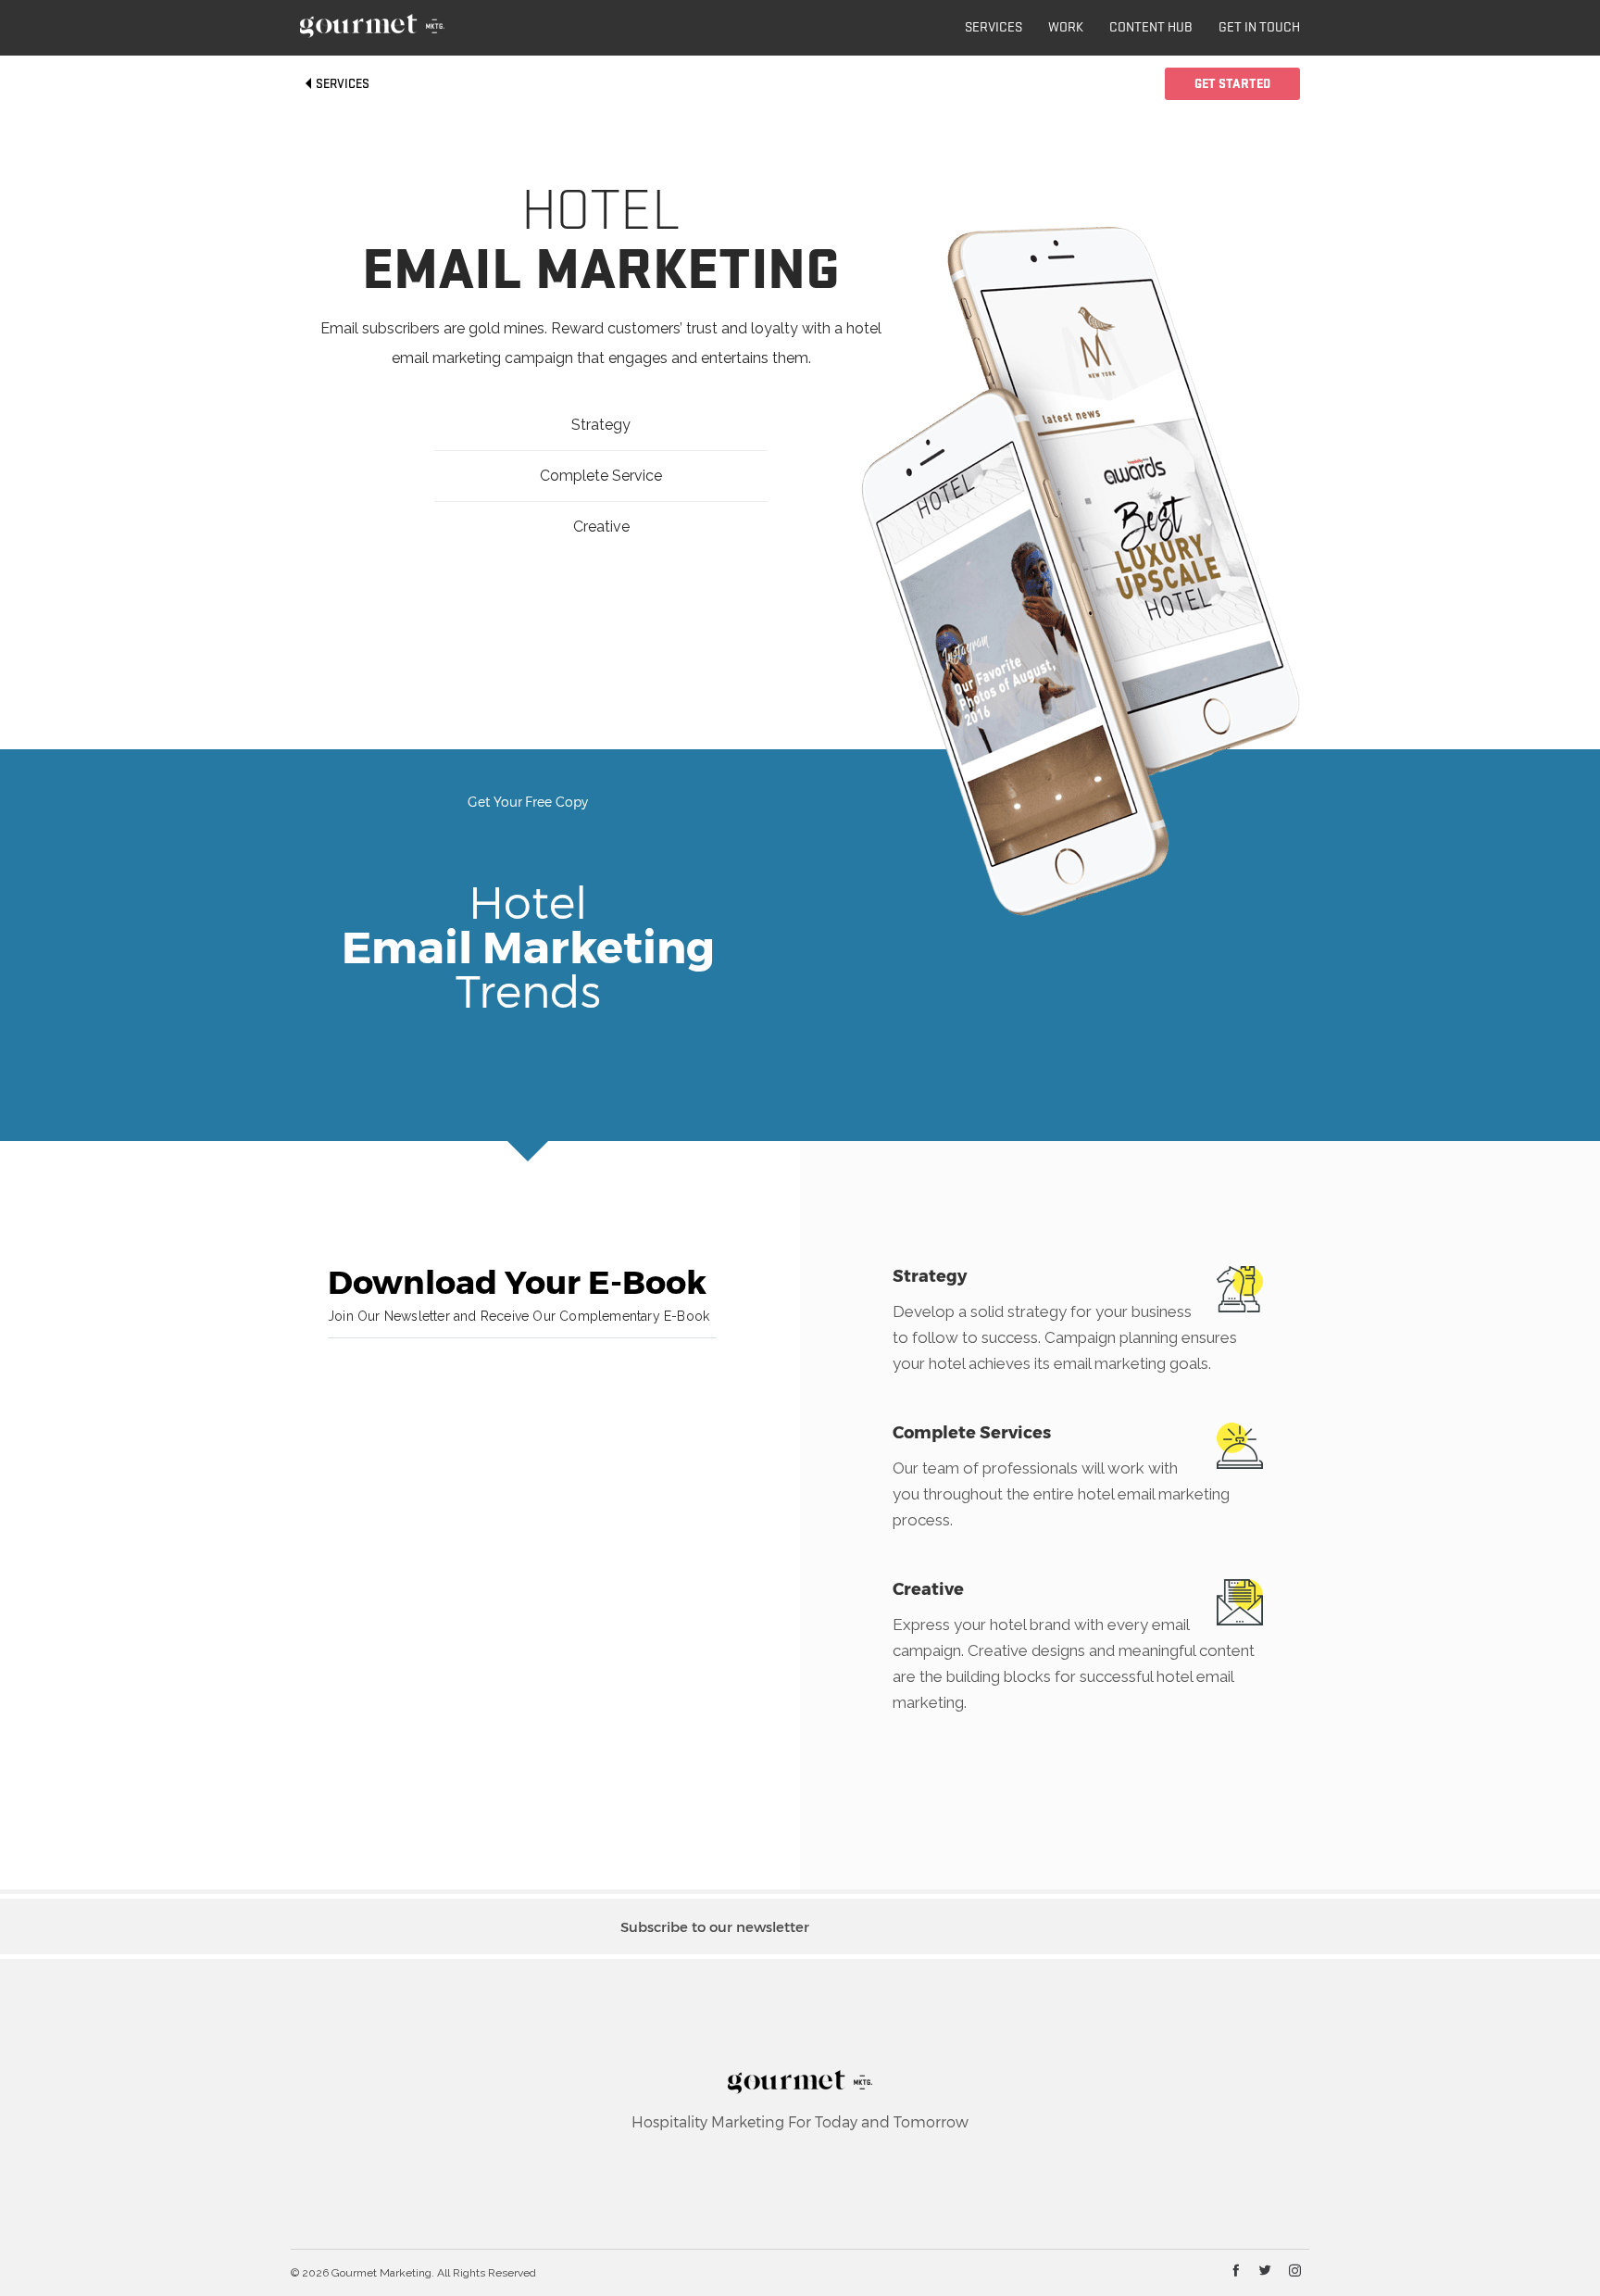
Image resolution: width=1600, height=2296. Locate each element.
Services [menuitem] (994, 28)
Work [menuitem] (1066, 28)
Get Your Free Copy (527, 802)
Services (341, 84)
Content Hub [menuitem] (1151, 28)
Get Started (1232, 84)
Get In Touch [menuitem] (1259, 28)
